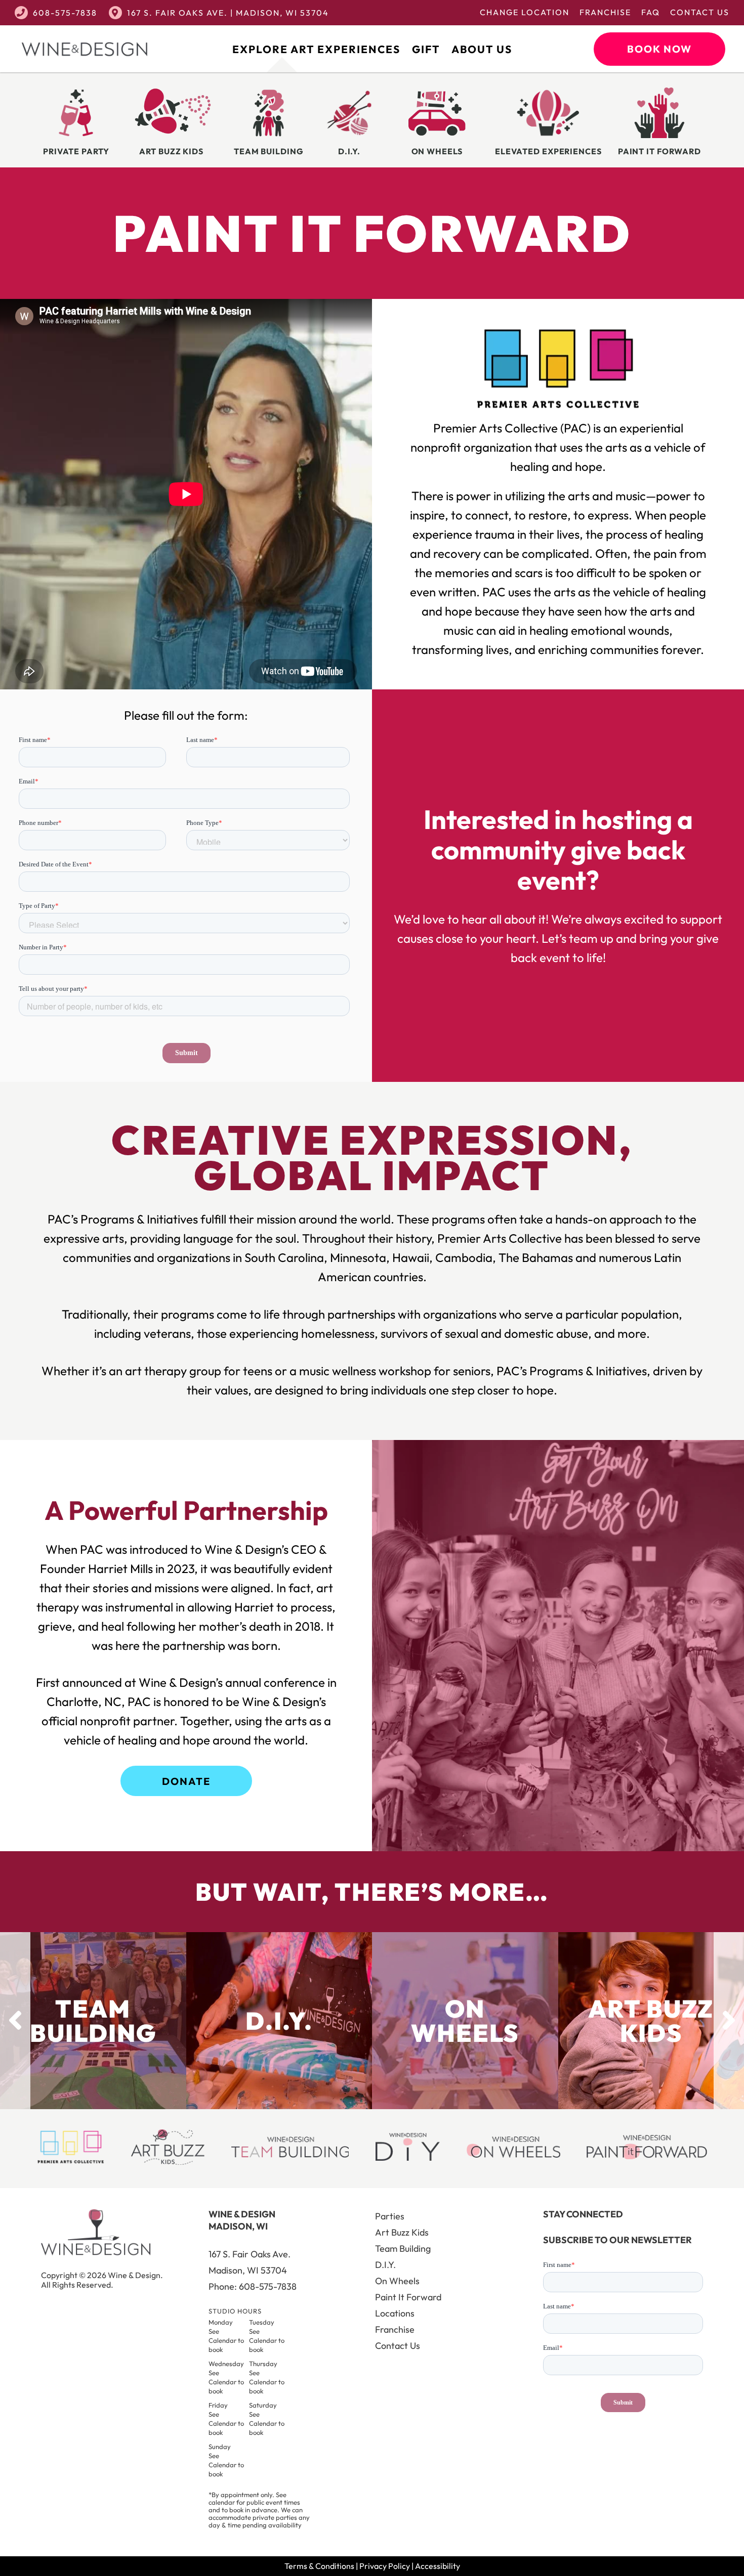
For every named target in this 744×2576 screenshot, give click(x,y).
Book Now (659, 49)
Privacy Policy (385, 2566)
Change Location (525, 12)
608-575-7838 (65, 13)
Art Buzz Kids (402, 2232)
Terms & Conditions (319, 2566)
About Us (482, 49)
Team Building (403, 2248)
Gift (426, 49)
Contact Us (700, 12)
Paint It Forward (408, 2297)
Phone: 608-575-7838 (253, 2286)
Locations (395, 2313)
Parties (390, 2216)
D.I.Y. (385, 2265)
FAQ (651, 12)
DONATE (186, 1781)
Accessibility (438, 2566)
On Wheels (397, 2281)
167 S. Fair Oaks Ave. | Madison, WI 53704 (228, 13)
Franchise (605, 12)
